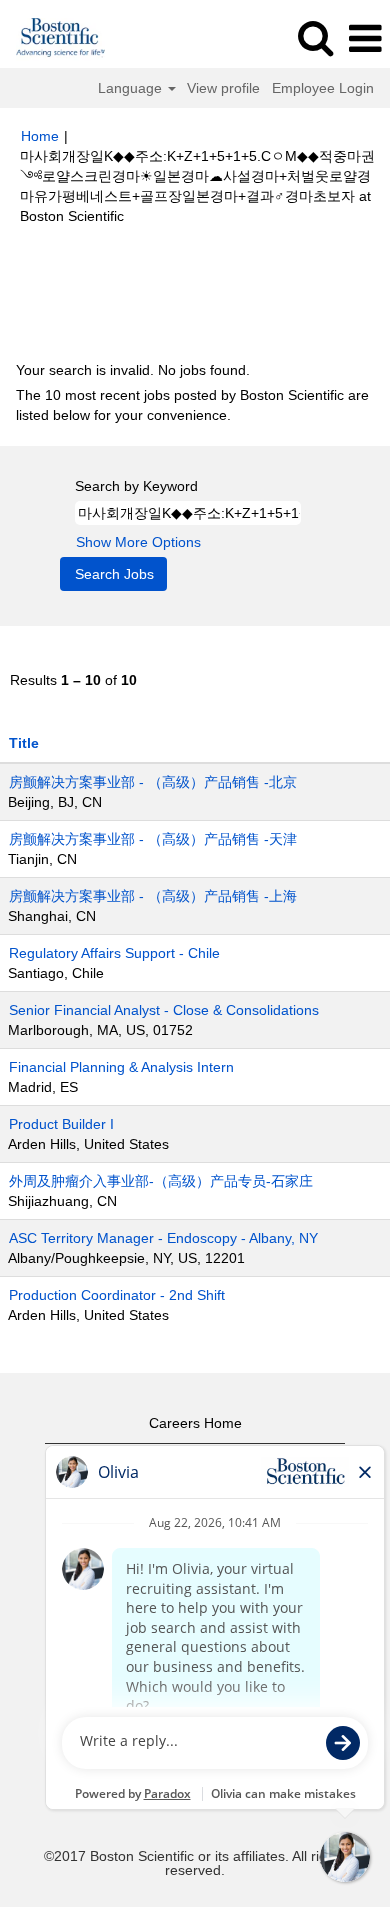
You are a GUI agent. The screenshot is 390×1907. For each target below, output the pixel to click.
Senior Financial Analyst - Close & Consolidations (164, 1010)
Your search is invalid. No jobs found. (133, 370)
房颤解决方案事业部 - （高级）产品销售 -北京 (153, 782)
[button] (365, 38)
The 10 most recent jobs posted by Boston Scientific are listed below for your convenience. (192, 405)
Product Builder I (61, 1124)
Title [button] (24, 743)
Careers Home (195, 1423)
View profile (223, 88)
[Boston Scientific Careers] (53, 38)
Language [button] (132, 88)
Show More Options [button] (138, 542)
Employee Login (323, 88)
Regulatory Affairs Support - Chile (114, 953)
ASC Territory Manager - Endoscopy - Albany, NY (163, 1238)
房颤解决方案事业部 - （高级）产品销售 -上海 (153, 896)
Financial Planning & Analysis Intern (121, 1067)
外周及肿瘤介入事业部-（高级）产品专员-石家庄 (161, 1181)
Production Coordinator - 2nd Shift (117, 1295)
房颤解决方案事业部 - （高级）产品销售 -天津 (153, 839)
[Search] (315, 37)
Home (40, 136)
